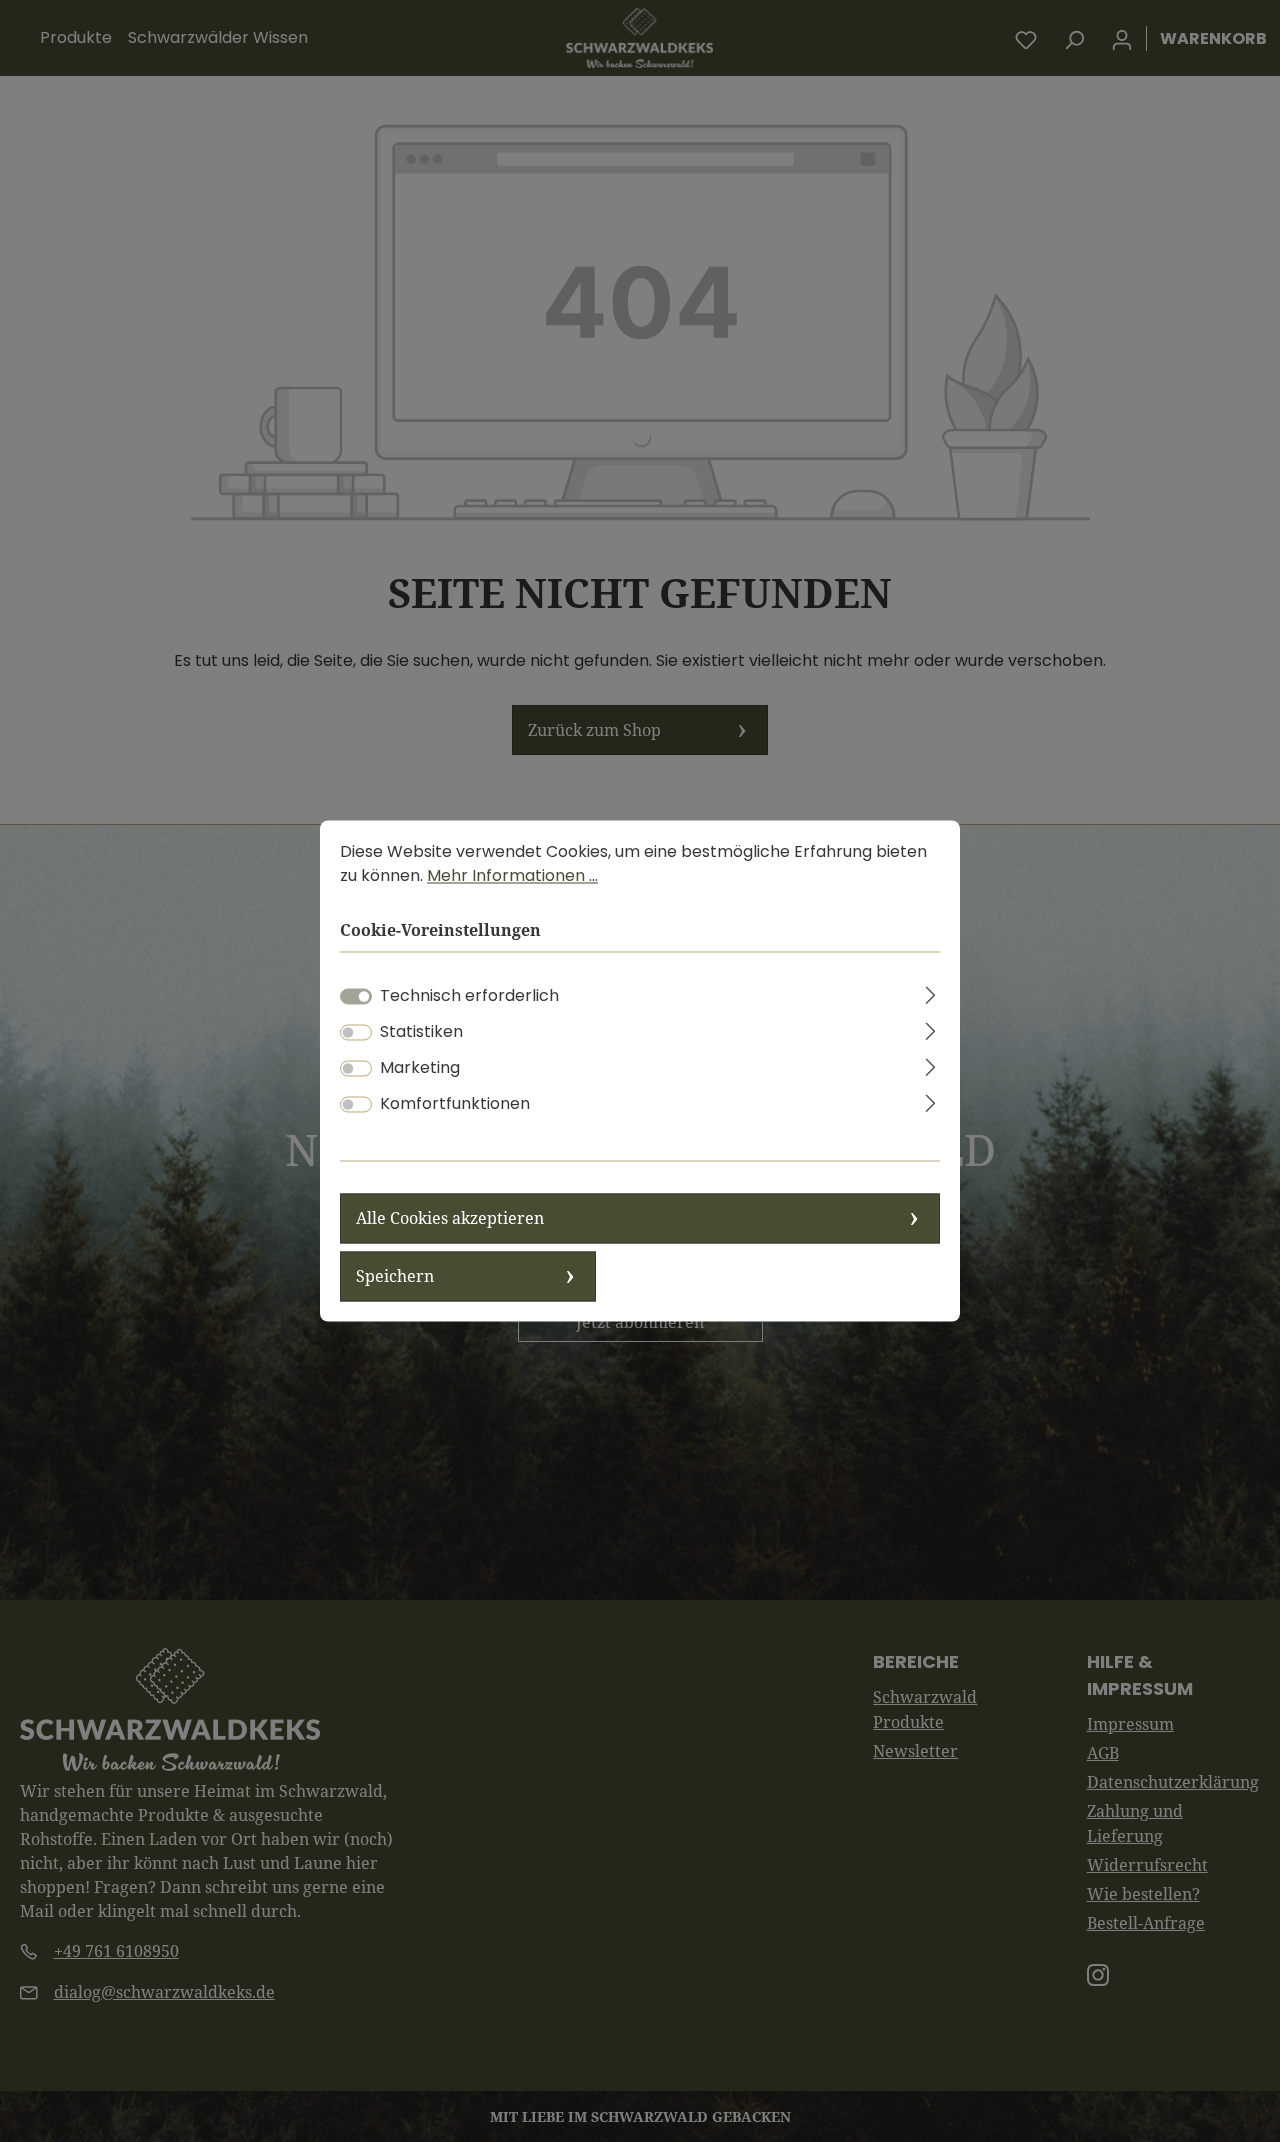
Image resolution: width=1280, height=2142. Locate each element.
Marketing (420, 1068)
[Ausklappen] (931, 993)
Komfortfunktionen (455, 1104)
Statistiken (421, 1032)
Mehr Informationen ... (512, 875)
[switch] (356, 1033)
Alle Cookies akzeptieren (450, 1219)
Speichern (395, 1277)
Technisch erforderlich (469, 996)
